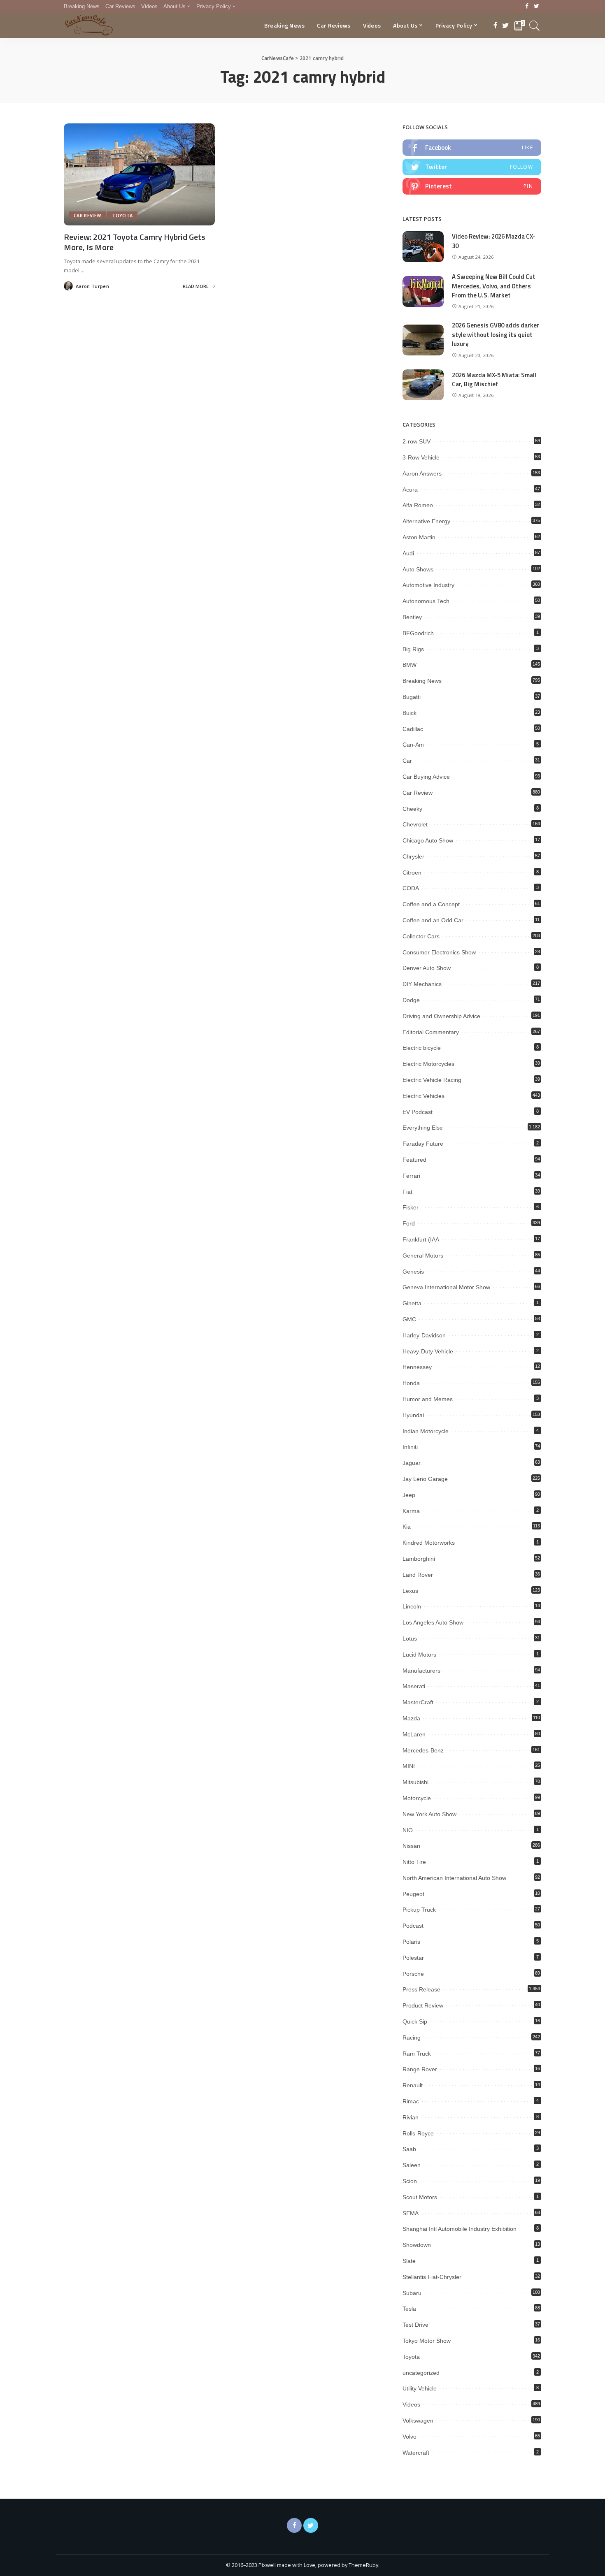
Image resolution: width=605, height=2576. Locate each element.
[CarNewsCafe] (89, 26)
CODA (411, 888)
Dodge (411, 1000)
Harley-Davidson (424, 1335)
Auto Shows (418, 569)
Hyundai (413, 1415)
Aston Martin (419, 537)
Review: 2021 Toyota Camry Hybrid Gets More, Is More (135, 242)
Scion (410, 2181)
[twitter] (472, 167)
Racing (412, 2038)
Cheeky (412, 809)
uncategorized (421, 2373)
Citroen (412, 873)
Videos (411, 2404)
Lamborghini (419, 1559)
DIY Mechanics (422, 984)
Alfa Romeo (418, 505)
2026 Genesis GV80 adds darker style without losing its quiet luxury (496, 334)
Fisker (411, 1207)
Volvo (410, 2437)
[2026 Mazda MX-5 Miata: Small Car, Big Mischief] (423, 385)
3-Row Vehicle (421, 457)
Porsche (413, 1974)
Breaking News (422, 681)
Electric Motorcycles (428, 1064)
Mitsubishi (415, 1782)
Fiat (407, 1192)
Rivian (411, 2117)
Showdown (417, 2245)
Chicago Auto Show (428, 840)
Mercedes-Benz (423, 1750)
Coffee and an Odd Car (433, 920)
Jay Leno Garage (425, 1479)
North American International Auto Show (454, 1878)
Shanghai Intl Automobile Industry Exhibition (460, 2229)
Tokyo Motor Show (427, 2341)
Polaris (411, 1942)
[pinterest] (472, 186)
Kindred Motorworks (429, 1543)
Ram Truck (417, 2054)
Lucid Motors (419, 1655)
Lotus (410, 1638)
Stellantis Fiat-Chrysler (432, 2277)
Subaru (412, 2293)
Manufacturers (421, 1671)
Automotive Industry (428, 585)
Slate (409, 2261)
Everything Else (423, 1128)
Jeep (409, 1495)
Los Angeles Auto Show (433, 1622)
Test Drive (415, 2325)
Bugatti (412, 697)
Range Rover (420, 2069)
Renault (413, 2085)
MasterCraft (418, 1702)
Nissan (411, 1846)
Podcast (413, 1926)
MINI (409, 1766)
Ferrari (411, 1176)
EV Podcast (418, 1112)
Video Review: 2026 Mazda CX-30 (493, 241)
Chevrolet (415, 824)
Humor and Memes (428, 1399)
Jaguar (412, 1463)
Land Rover (418, 1575)
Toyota (122, 215)
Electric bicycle (422, 1048)
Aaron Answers (422, 473)
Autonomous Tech (426, 601)
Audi (408, 553)
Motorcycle (417, 1798)
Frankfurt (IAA (421, 1239)
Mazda (411, 1718)
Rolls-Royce (418, 2133)
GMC (409, 1319)
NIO (408, 1830)
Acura (410, 490)
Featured (414, 1160)
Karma (411, 1511)
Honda (411, 1383)
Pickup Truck (419, 1910)
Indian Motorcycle (426, 1431)
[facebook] (472, 148)
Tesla (409, 2309)
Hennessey (417, 1367)
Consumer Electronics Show (439, 952)
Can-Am (413, 745)
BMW (410, 665)
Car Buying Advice (426, 777)
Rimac (411, 2101)
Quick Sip (415, 2021)
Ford (409, 1223)
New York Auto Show (429, 1814)
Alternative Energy (426, 521)
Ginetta (412, 1303)
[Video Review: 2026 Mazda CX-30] (423, 247)
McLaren (414, 1734)
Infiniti (410, 1447)
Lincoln (412, 1606)
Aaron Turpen (92, 286)
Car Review (87, 215)
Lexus (410, 1591)
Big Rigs (413, 649)
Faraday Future (423, 1144)
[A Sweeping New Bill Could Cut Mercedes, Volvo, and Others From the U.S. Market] (423, 291)
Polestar (413, 1958)
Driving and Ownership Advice (441, 1016)
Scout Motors (420, 2197)
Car (407, 761)
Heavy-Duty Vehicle (428, 1351)
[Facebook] (527, 7)
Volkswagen (418, 2421)
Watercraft (416, 2453)
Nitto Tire (414, 1862)
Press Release (421, 1989)
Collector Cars (421, 936)
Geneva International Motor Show (446, 1287)
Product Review (423, 2005)
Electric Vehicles (423, 1096)
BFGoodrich (418, 633)
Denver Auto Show (427, 968)
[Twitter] (536, 7)
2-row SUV (417, 441)
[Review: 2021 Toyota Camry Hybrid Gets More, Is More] (139, 174)
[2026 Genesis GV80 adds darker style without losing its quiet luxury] (423, 340)
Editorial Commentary (431, 1032)
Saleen (412, 2165)
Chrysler (413, 856)
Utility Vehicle (420, 2388)
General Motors (423, 1256)
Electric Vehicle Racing (432, 1080)
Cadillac (413, 729)
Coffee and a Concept (431, 904)
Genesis (413, 1272)
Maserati (414, 1686)
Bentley (412, 617)
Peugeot (413, 1894)
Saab (409, 2149)
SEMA (411, 2213)
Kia (407, 1527)
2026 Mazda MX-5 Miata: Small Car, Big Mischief (494, 380)
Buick (410, 713)
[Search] (535, 26)
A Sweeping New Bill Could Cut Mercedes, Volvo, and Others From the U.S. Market (494, 286)
